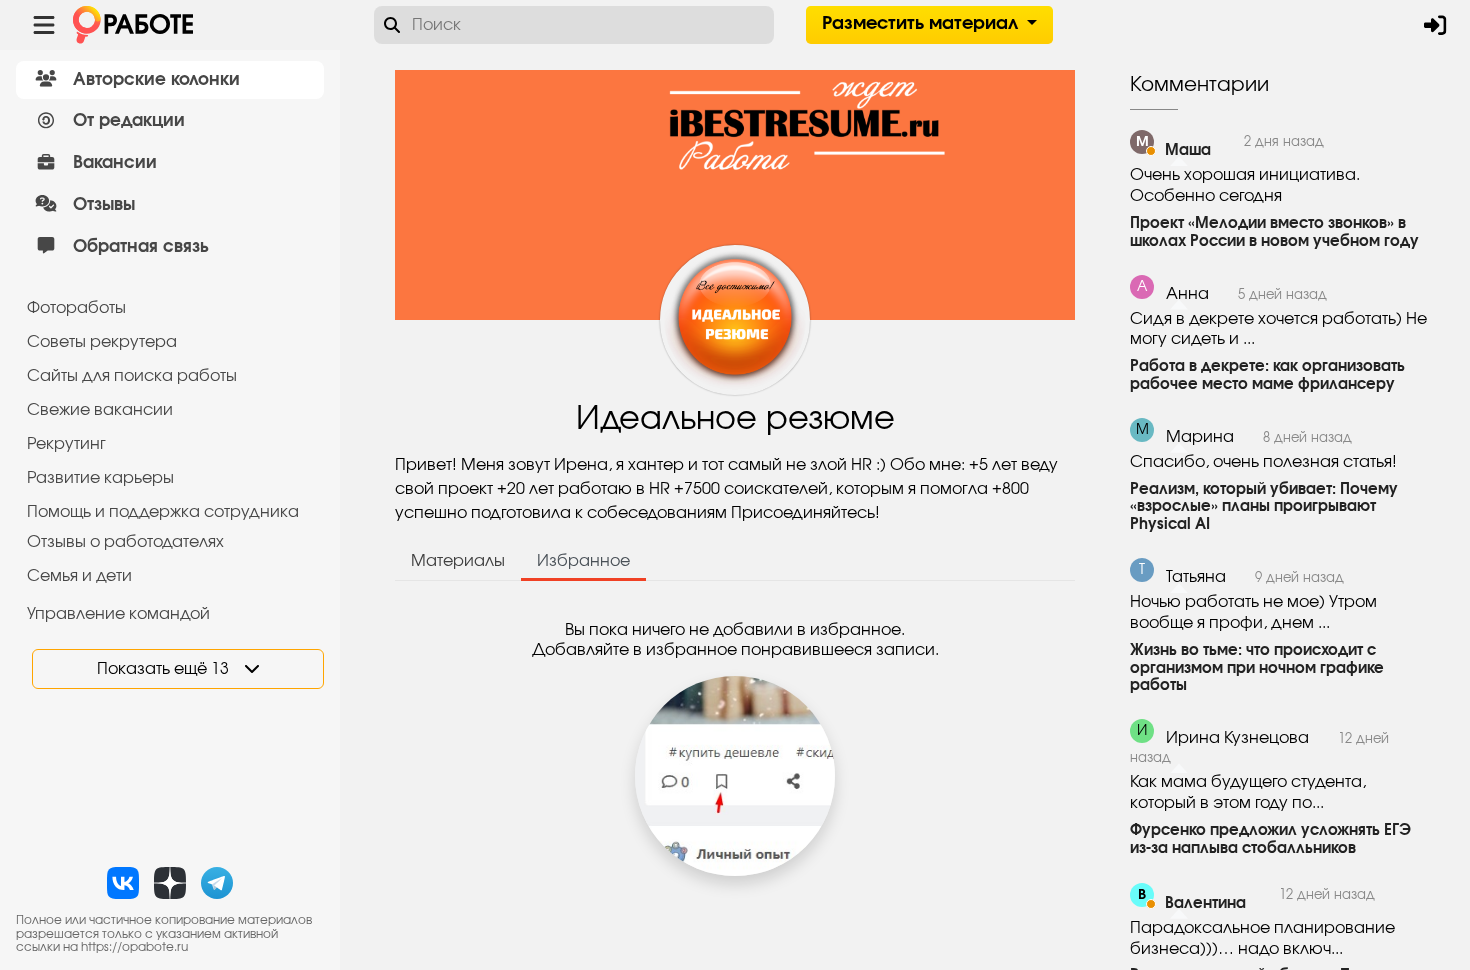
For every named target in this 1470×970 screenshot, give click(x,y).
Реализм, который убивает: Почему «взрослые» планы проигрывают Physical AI (1264, 507)
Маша (1188, 150)
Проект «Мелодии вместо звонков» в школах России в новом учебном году (1274, 232)
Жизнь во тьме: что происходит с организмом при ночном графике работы (1257, 668)
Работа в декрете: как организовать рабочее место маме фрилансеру (1267, 375)
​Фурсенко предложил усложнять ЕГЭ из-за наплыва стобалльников (1270, 839)
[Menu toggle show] (44, 25)
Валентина (1205, 903)
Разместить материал (922, 24)
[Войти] (1435, 25)
